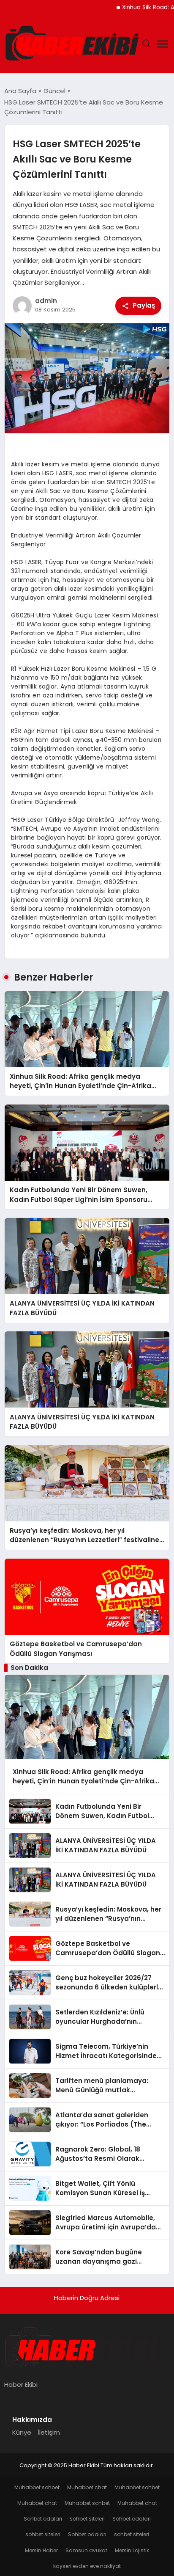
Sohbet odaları (43, 2519)
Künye (22, 2432)
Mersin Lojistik (132, 2550)
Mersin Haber (41, 2550)
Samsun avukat (86, 2550)
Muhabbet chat (87, 2487)
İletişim (49, 2432)
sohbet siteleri (87, 2519)
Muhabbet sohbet (37, 2487)
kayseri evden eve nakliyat (87, 2566)
